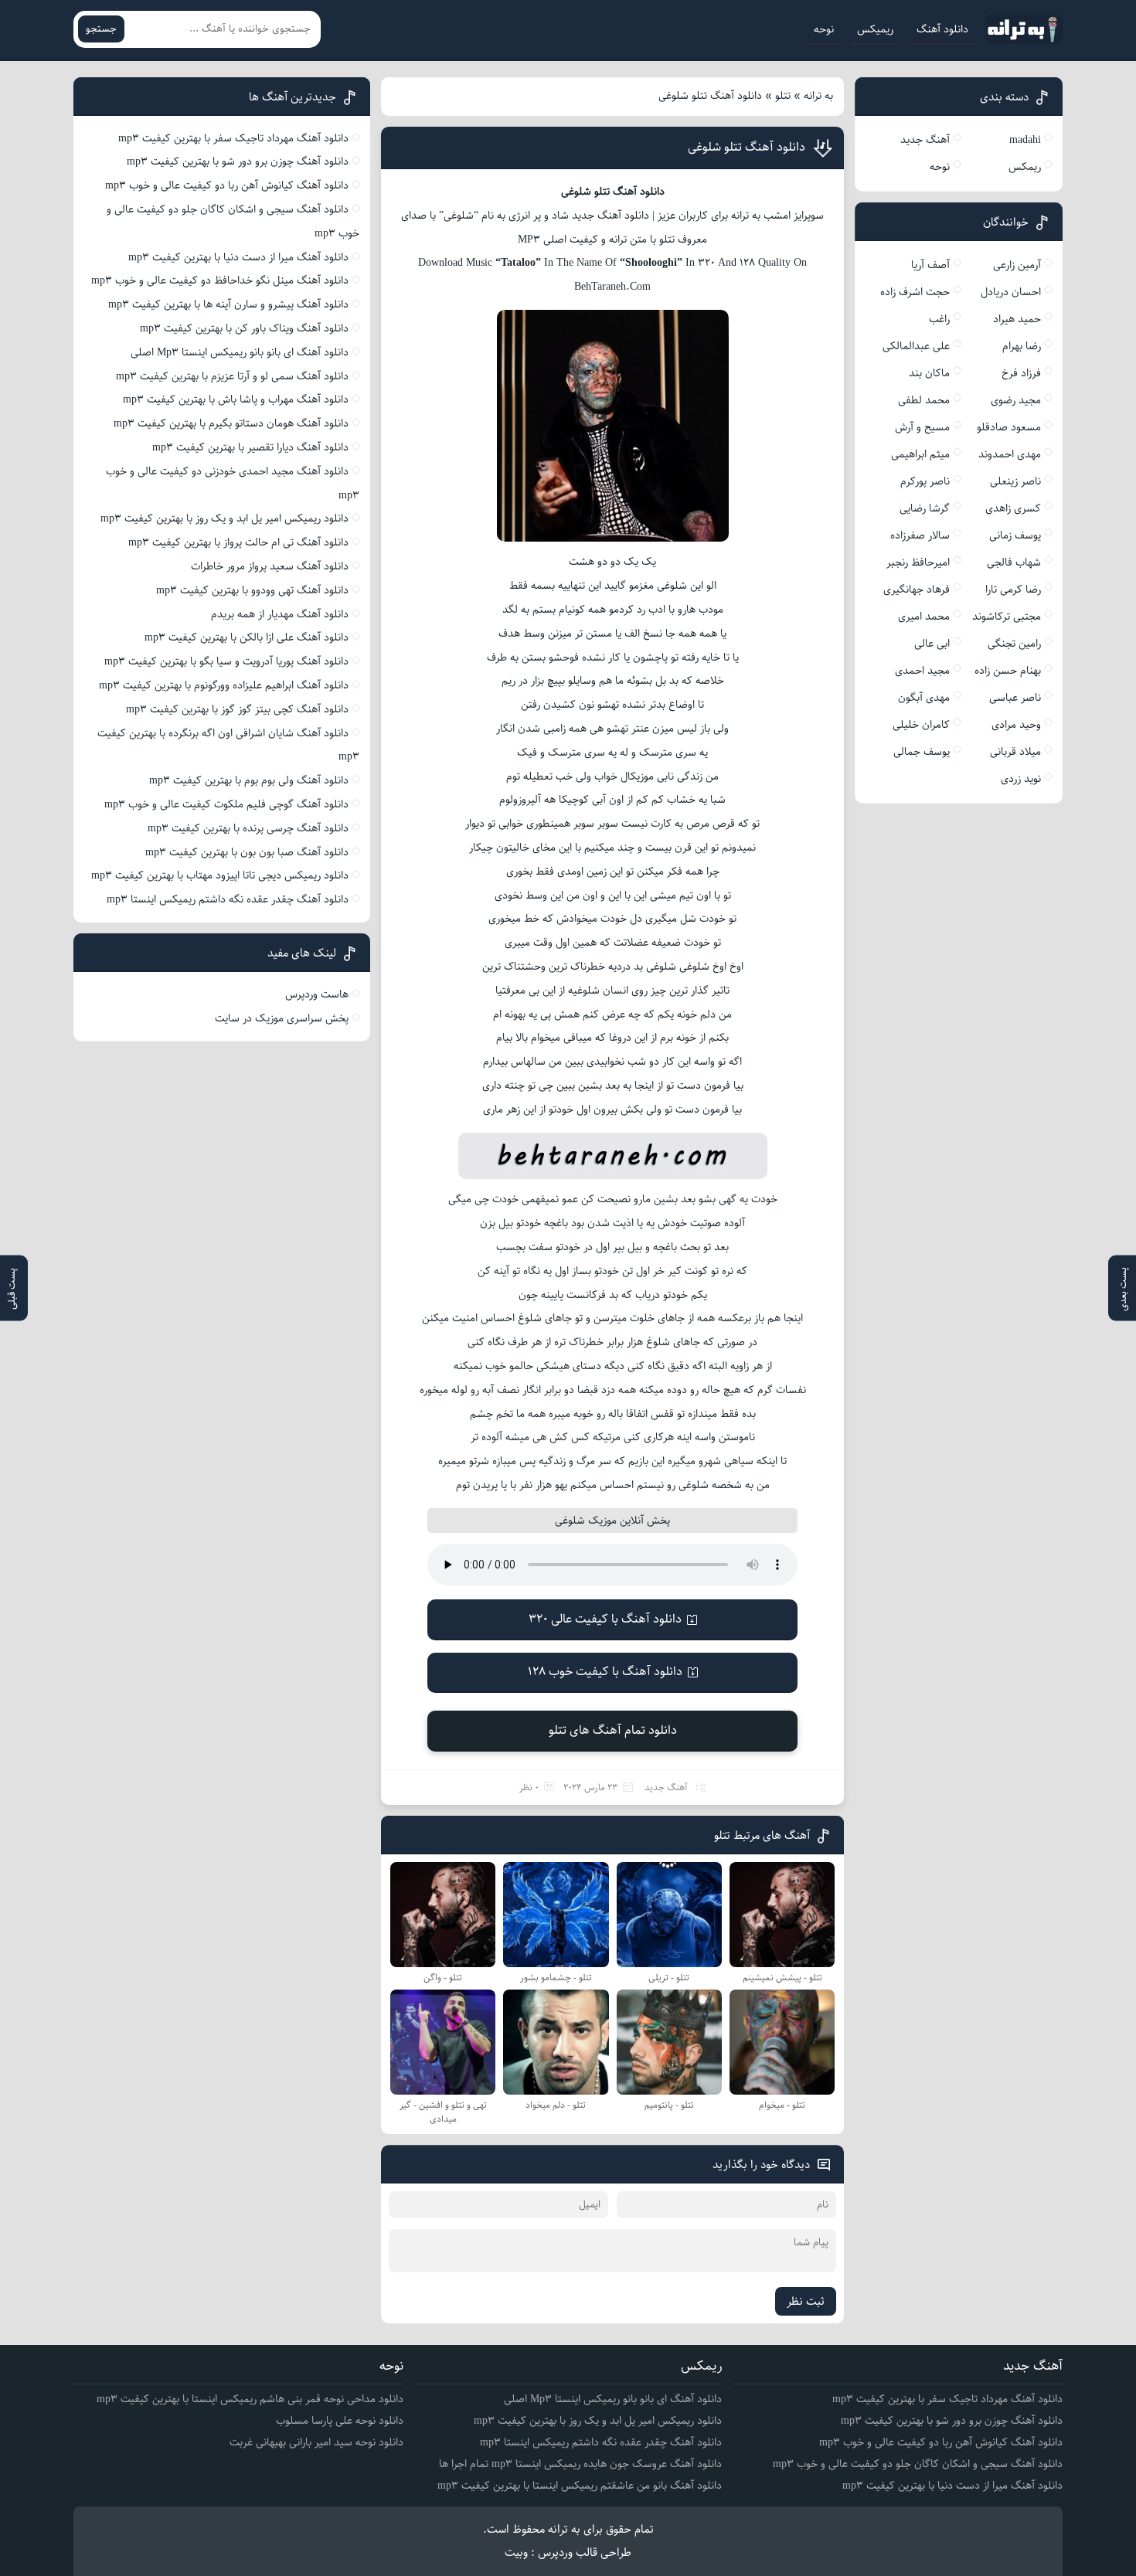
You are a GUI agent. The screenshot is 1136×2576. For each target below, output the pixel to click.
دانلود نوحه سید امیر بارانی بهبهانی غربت (316, 2442)
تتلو (783, 96)
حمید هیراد (1017, 319)
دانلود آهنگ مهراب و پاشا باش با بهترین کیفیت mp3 (236, 399)
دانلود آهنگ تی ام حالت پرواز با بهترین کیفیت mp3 (238, 542)
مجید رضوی (1016, 400)
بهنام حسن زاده (1008, 671)
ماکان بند (929, 373)
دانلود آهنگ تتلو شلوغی (747, 147)
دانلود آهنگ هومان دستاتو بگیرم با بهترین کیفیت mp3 (231, 423)
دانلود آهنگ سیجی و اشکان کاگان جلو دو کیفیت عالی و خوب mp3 (918, 2464)
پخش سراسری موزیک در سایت (282, 1018)
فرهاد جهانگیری (917, 590)
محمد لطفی (924, 400)
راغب (939, 319)
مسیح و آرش (922, 427)
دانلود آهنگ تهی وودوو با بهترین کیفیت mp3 (252, 590)
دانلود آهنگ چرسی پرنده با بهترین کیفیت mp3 (248, 828)
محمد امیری (924, 617)
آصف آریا (930, 265)
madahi (1025, 140)
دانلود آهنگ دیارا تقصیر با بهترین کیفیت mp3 (250, 447)
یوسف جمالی (922, 752)
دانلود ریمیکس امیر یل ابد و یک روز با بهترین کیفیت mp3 (224, 518)
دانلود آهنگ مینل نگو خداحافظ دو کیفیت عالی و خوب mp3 (220, 280)
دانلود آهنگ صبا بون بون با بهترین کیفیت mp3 (247, 852)
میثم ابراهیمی (920, 454)
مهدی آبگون (924, 698)
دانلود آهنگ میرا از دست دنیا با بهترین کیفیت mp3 (238, 257)
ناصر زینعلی (1015, 481)
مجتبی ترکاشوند (1007, 617)
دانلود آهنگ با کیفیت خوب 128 (605, 1672)
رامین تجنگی (1014, 644)
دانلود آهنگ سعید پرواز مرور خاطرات (270, 566)
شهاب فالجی (1014, 562)
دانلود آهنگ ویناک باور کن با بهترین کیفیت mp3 (244, 328)
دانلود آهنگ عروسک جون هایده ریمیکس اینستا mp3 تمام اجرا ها (580, 2464)
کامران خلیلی (921, 725)
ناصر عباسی (1015, 698)
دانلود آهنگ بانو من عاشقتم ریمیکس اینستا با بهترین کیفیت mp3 (580, 2486)
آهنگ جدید (666, 1788)
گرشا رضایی (925, 508)
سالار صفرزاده (920, 535)
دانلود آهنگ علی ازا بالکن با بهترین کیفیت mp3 (247, 637)
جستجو (101, 29)
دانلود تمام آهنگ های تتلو (613, 1730)
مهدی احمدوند (1010, 454)
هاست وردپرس (317, 994)
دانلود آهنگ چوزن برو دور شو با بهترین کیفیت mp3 (238, 161)
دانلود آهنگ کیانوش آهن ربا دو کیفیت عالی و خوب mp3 (227, 185)
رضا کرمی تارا (1013, 590)
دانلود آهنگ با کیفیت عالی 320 (605, 1619)
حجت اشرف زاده (915, 292)
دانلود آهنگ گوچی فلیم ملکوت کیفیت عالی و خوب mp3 (226, 804)
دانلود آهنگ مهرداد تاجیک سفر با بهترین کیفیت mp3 (233, 138)
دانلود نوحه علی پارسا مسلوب (340, 2421)
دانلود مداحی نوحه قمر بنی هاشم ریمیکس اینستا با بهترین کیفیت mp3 (250, 2399)
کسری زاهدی (1013, 508)
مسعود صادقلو (1009, 427)
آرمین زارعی (1017, 265)
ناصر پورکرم (925, 481)
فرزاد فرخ (1021, 373)
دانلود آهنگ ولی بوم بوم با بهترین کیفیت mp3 (249, 780)
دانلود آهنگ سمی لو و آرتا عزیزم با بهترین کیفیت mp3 (232, 376)
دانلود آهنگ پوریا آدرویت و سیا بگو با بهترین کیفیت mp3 (226, 661)
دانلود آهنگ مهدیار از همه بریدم (280, 614)
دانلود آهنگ (942, 29)
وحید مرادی (1016, 725)
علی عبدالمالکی (916, 346)
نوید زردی (1021, 779)
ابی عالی (932, 644)
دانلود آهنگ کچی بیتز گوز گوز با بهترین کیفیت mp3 (237, 709)
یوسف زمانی (1015, 535)
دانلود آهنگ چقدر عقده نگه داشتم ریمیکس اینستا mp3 (228, 899)
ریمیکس (875, 29)
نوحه (824, 29)
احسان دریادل (1011, 292)
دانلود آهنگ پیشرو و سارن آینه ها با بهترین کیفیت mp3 (228, 304)
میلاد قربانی (1015, 752)
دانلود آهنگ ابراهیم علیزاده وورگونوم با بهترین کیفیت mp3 (224, 685)
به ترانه (818, 96)
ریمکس (1025, 167)
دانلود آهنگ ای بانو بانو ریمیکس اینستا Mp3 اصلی (240, 352)
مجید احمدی (922, 671)
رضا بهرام (1022, 346)
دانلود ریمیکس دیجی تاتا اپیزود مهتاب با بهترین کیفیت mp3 (220, 875)
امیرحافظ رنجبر (918, 562)
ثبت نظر (806, 2301)
